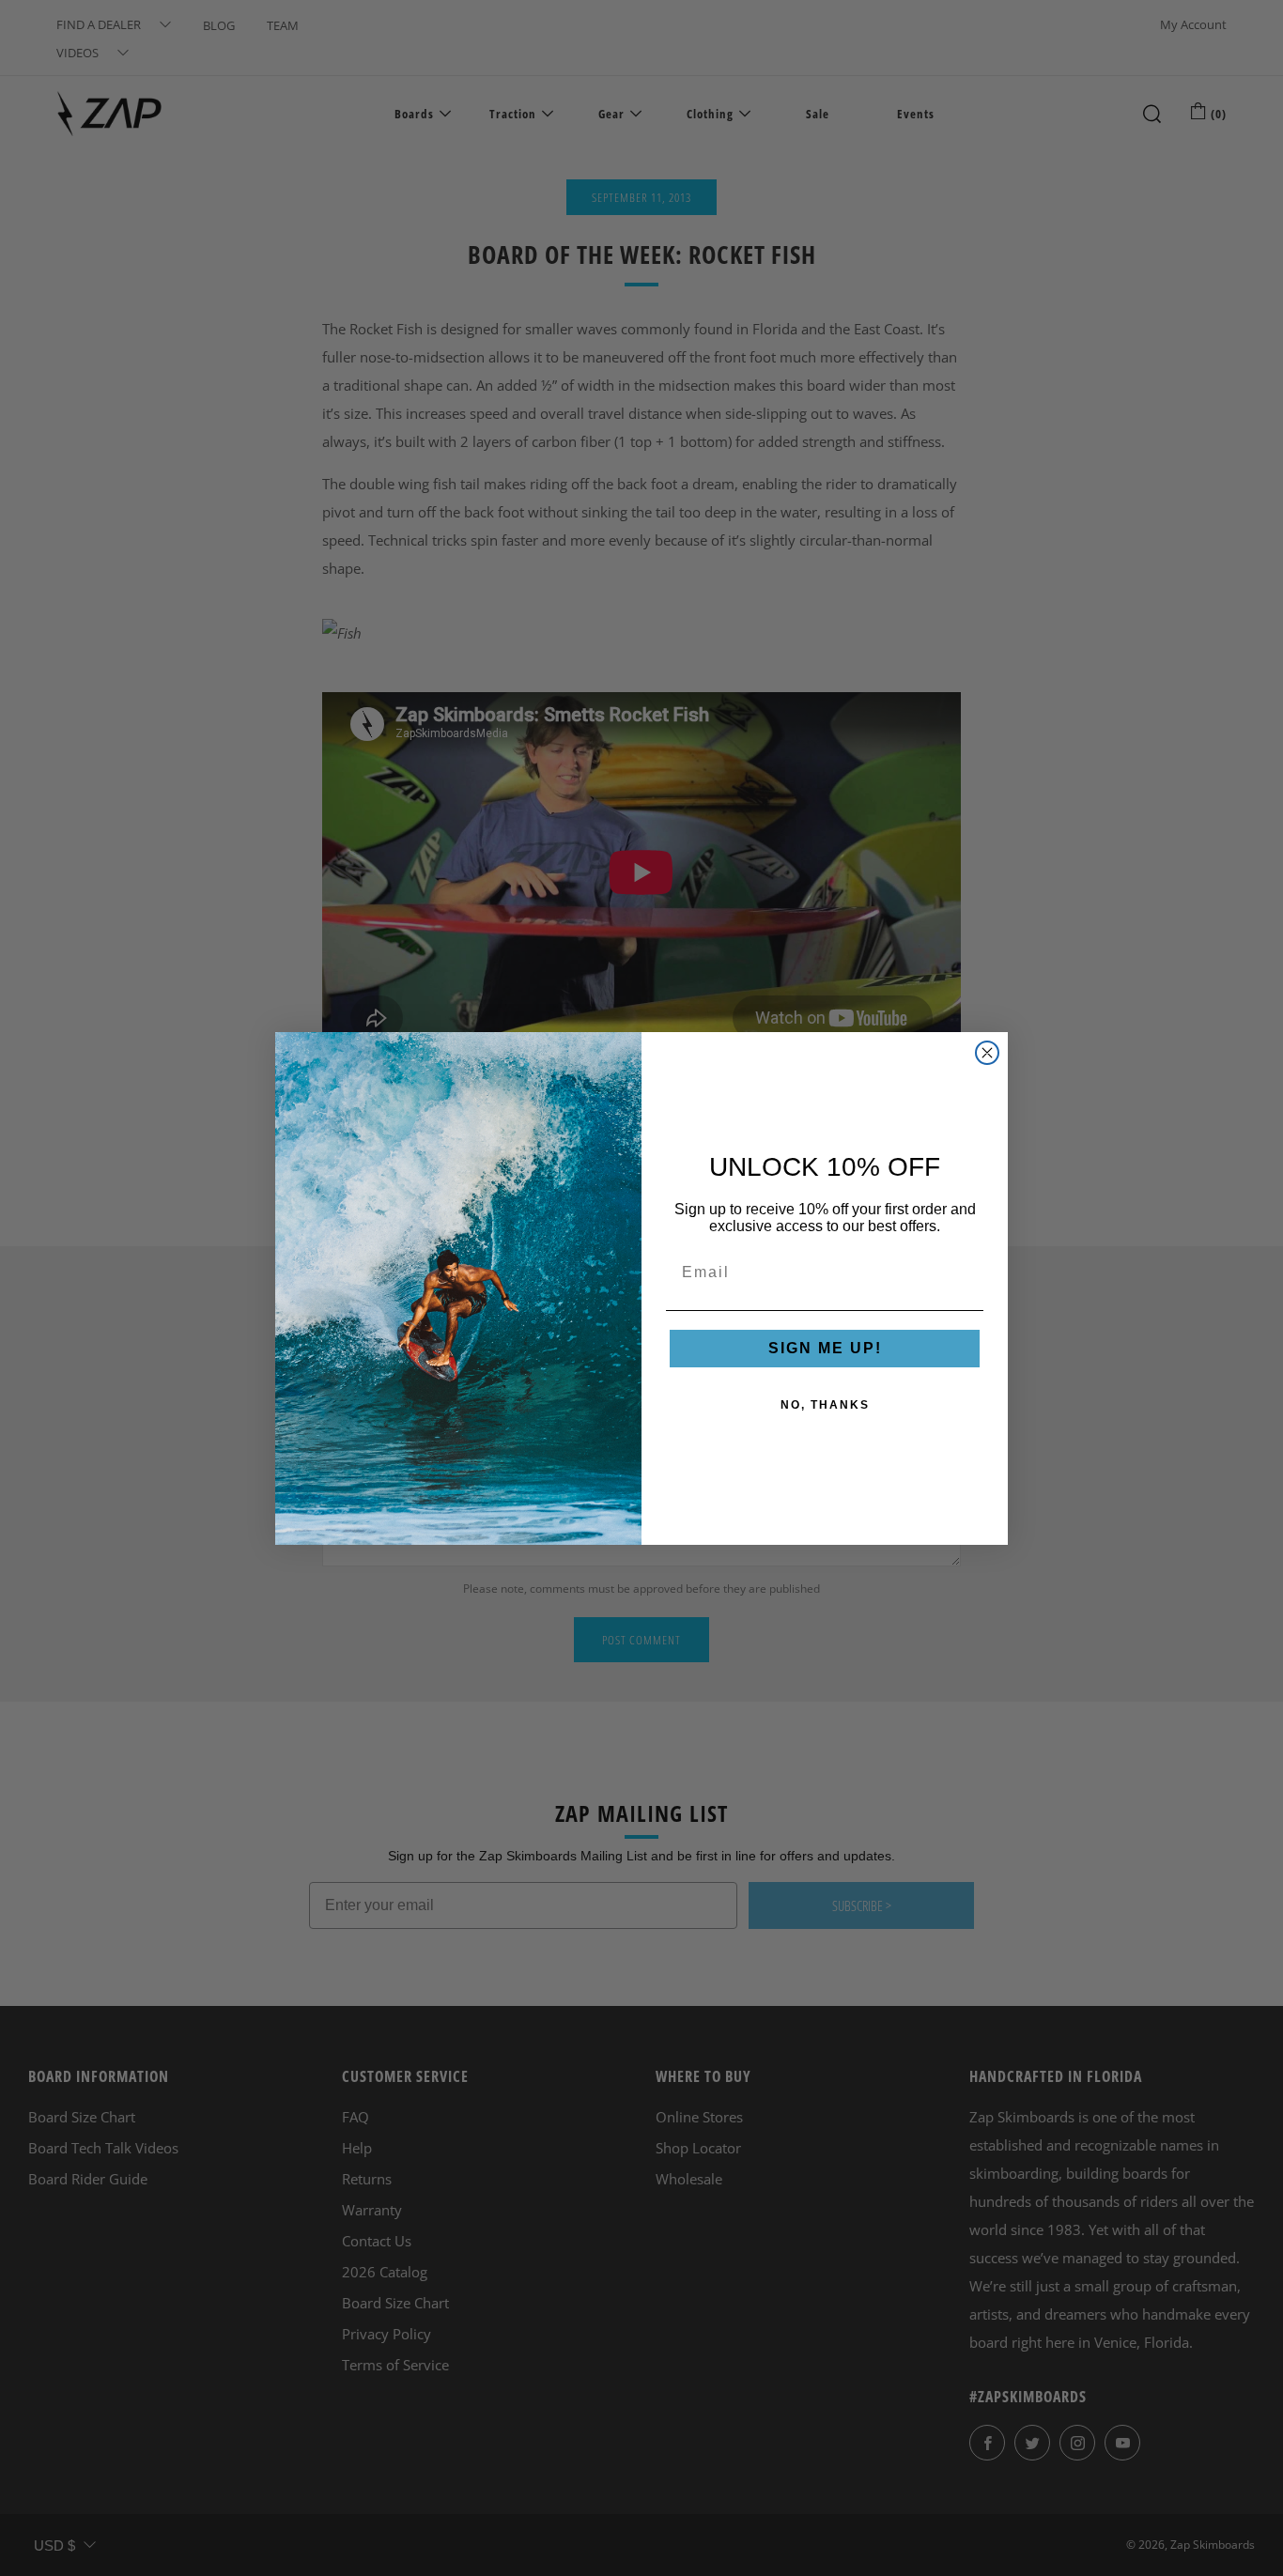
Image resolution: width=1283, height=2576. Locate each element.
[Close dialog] (987, 1053)
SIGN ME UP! (825, 1348)
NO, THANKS (825, 1405)
